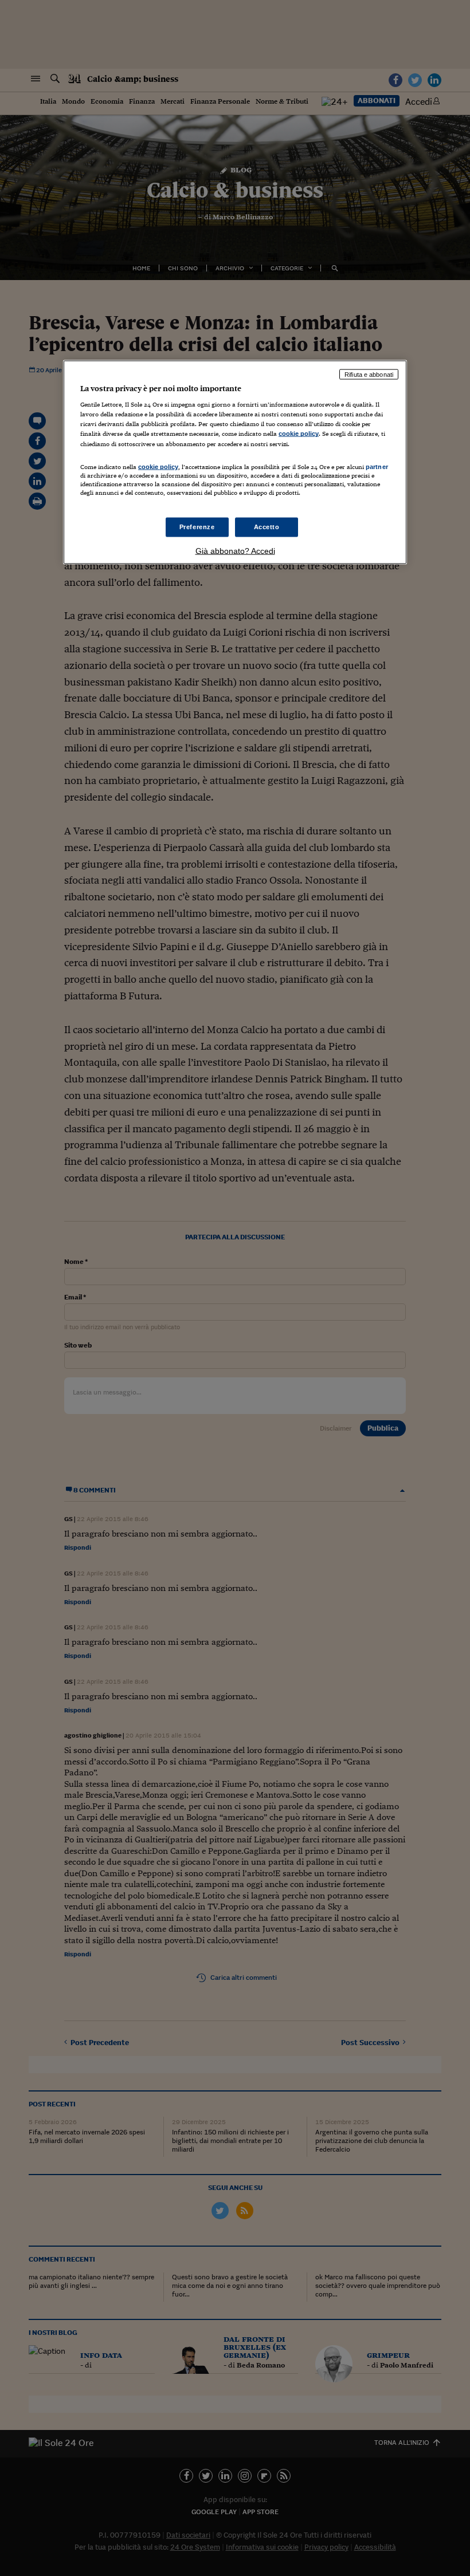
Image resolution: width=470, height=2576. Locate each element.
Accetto (267, 527)
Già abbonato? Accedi (235, 550)
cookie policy (299, 434)
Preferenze (197, 527)
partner (377, 466)
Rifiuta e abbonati (369, 374)
